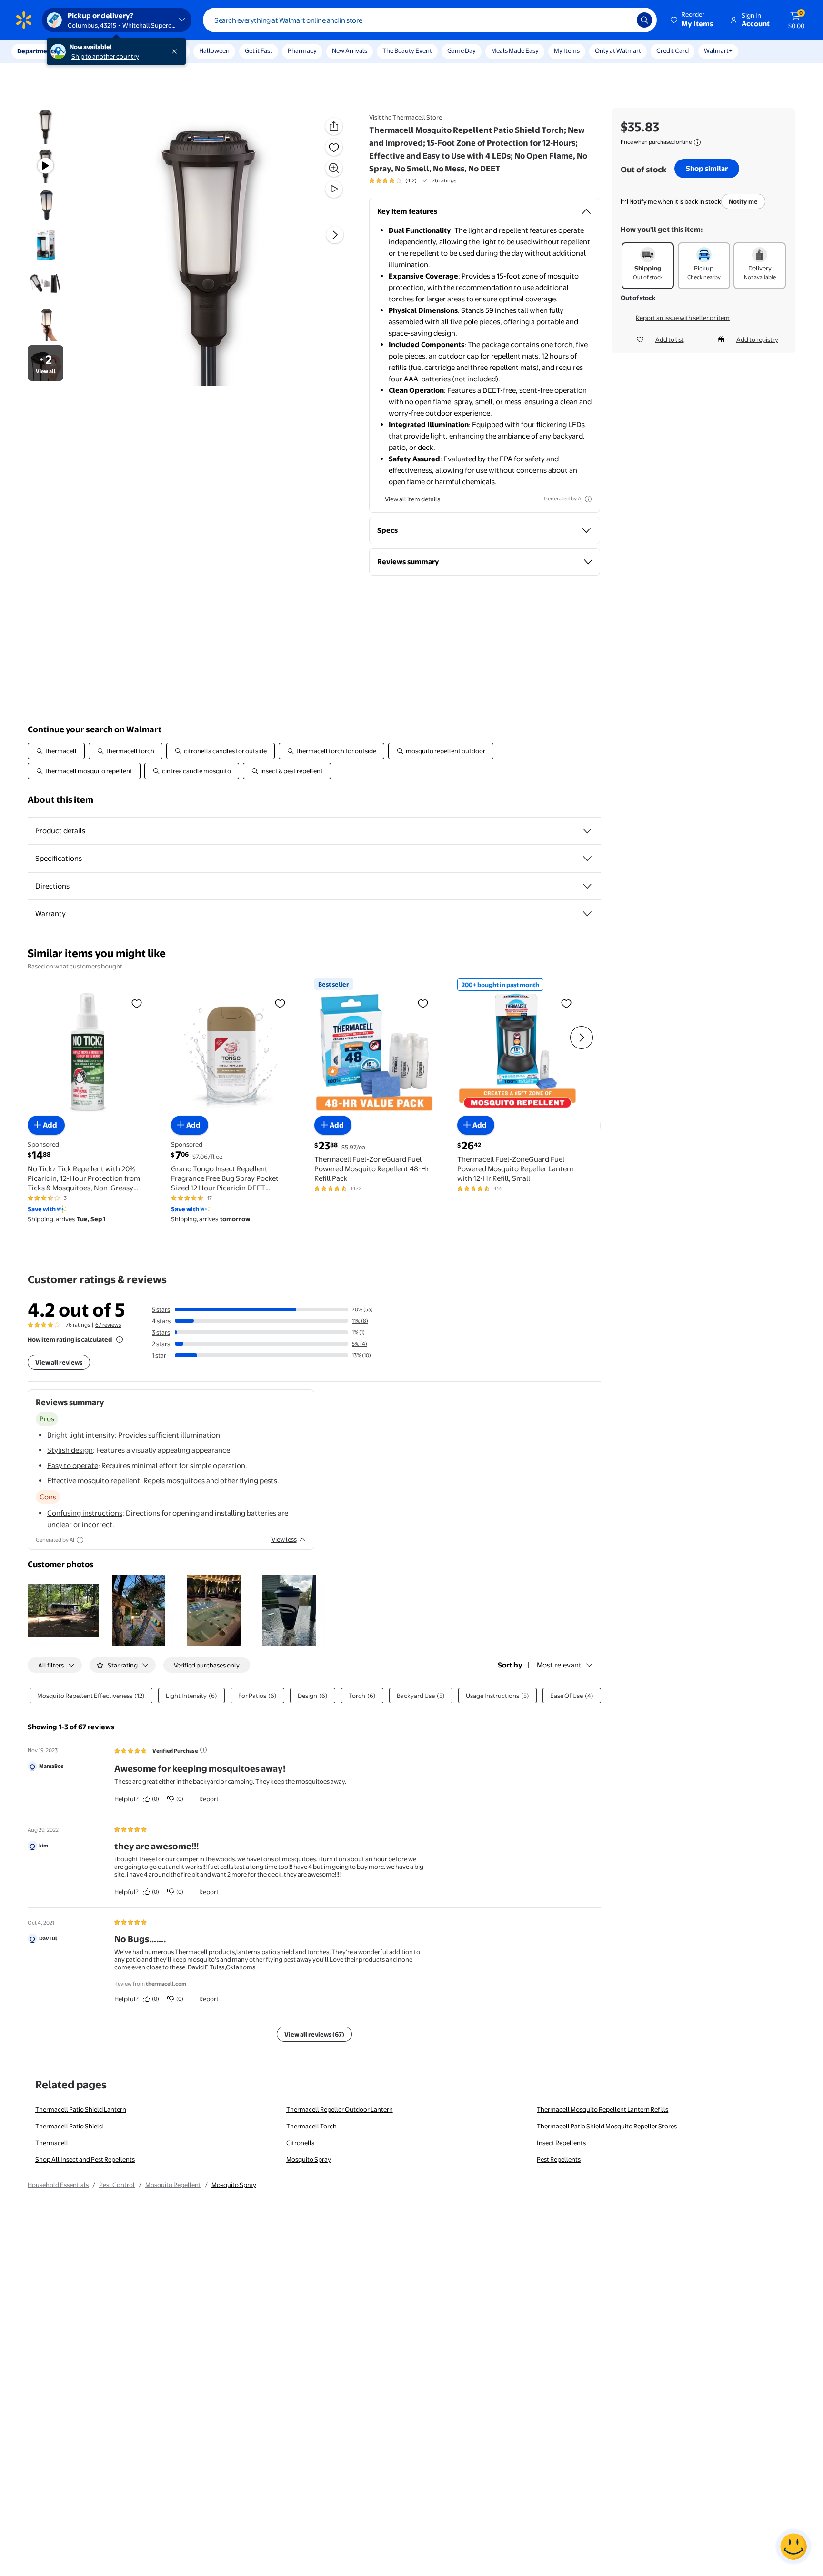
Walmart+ (718, 50)
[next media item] (335, 235)
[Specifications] (587, 859)
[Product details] (587, 831)
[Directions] (587, 886)
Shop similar (707, 168)
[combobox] (430, 20)
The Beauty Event (407, 50)
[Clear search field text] (622, 20)
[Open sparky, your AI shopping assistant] (793, 2546)
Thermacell (52, 2143)
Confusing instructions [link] (85, 1513)
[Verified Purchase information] (203, 1750)
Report (209, 1799)
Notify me (743, 201)
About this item (60, 800)
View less (284, 1539)
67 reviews (108, 1325)
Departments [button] (37, 51)
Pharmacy (302, 50)
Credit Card (672, 50)
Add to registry (757, 339)
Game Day (462, 50)
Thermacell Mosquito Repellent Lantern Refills (602, 2109)
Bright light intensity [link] (81, 1435)
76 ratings (444, 180)
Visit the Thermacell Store (406, 117)
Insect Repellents (561, 2143)
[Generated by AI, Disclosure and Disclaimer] (588, 499)
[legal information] (697, 142)
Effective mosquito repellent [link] (94, 1481)
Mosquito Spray (309, 2159)
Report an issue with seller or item (683, 318)
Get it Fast (259, 50)
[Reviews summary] (424, 180)
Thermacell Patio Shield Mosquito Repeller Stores (607, 2126)
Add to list (670, 339)
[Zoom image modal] (334, 168)
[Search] (644, 20)
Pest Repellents (559, 2159)
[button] (693, 20)
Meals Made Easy (515, 50)
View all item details (412, 499)
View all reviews (59, 1362)
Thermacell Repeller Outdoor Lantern (340, 2109)
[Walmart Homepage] (24, 20)
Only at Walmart (618, 50)
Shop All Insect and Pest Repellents (85, 2159)
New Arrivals (350, 50)
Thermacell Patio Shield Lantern (81, 2109)
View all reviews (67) (314, 2034)
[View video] (334, 189)
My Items (567, 50)
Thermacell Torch (311, 2126)
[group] (413, 180)
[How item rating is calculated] (120, 1339)
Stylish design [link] (70, 1450)
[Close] (176, 51)
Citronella (301, 2143)
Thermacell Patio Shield (69, 2126)
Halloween (214, 50)
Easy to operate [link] (73, 1465)
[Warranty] (587, 914)
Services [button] (96, 51)
